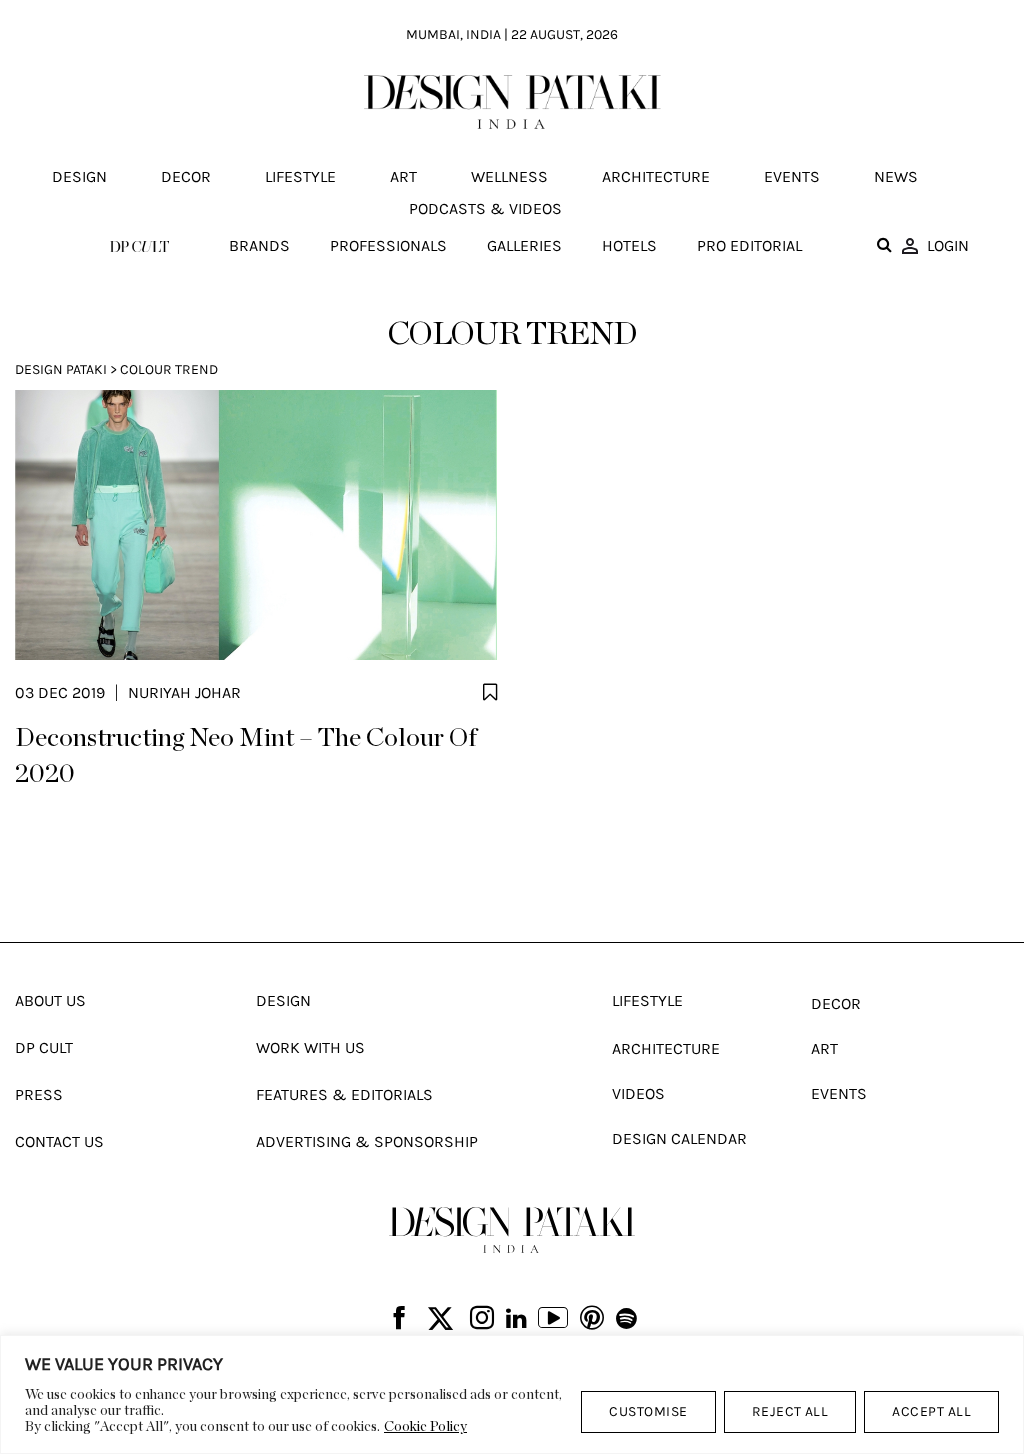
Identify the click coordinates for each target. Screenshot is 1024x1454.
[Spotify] (626, 1319)
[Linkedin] (516, 1319)
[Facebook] (399, 1319)
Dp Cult (44, 1047)
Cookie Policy (425, 1427)
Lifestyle (300, 176)
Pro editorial (749, 245)
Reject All (790, 1411)
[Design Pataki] (512, 1229)
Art (403, 176)
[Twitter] (440, 1319)
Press (39, 1094)
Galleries (524, 245)
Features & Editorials (344, 1094)
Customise (648, 1411)
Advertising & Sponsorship (367, 1141)
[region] (512, 1394)
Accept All (931, 1411)
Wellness (509, 176)
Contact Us (59, 1141)
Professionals (388, 245)
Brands (259, 245)
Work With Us (310, 1047)
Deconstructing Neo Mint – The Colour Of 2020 (246, 756)
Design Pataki (61, 369)
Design (79, 176)
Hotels (629, 245)
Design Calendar (679, 1138)
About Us (50, 1000)
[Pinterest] (592, 1319)
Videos (638, 1093)
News (896, 176)
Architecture (656, 176)
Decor (186, 176)
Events (792, 176)
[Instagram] (482, 1319)
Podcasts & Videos (485, 208)
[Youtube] (553, 1320)
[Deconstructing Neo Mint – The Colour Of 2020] (256, 525)
